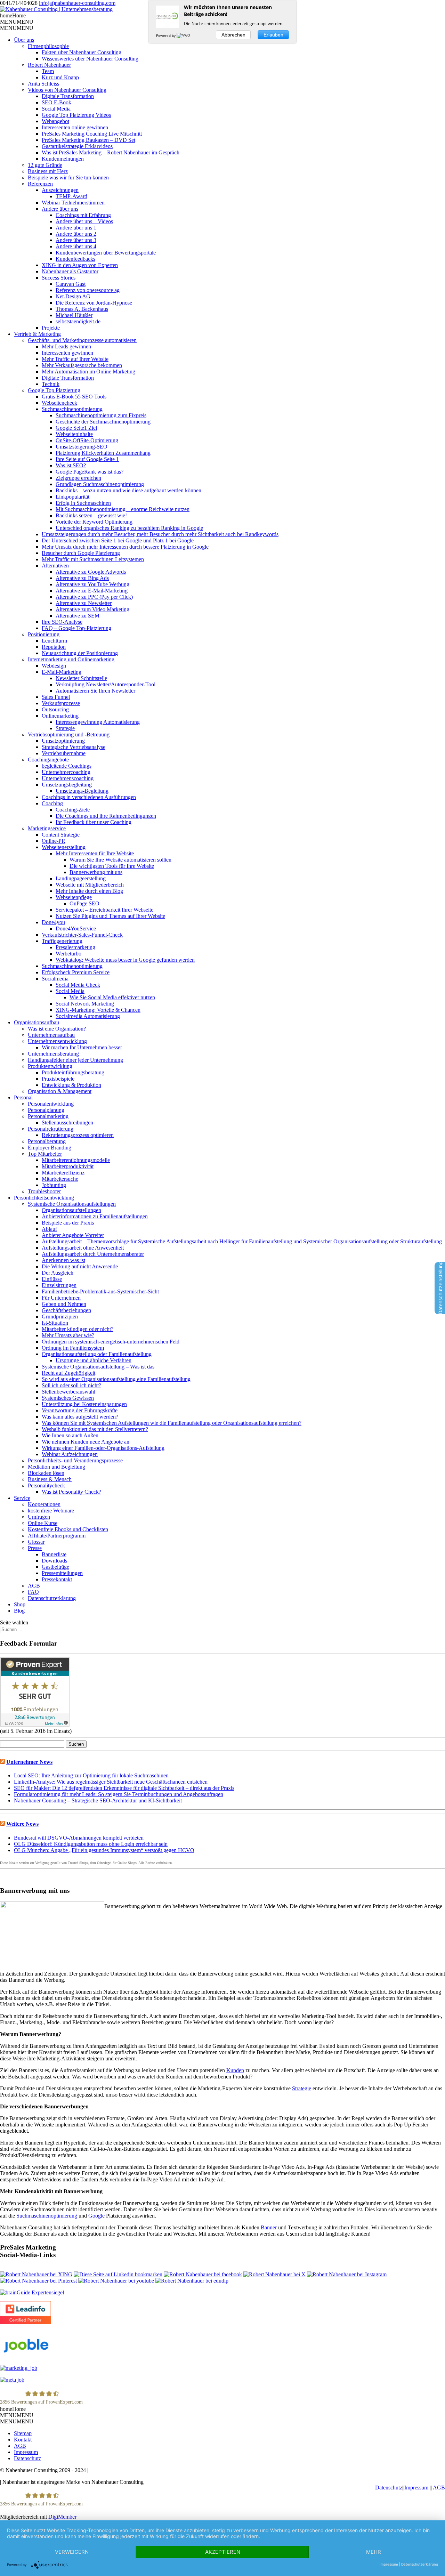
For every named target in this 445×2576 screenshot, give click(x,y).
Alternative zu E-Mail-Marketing (92, 591)
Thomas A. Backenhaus (82, 309)
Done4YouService (76, 928)
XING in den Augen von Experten (80, 265)
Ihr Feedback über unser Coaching (94, 822)
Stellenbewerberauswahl (68, 1392)
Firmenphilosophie (48, 46)
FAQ (33, 1592)
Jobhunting (54, 1185)
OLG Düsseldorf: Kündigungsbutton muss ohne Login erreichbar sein (91, 1844)
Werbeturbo (68, 954)
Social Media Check (78, 985)
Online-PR (54, 841)
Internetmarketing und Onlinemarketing (71, 659)
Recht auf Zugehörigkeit (68, 1373)
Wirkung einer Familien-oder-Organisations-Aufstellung (103, 1448)
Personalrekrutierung (51, 1129)
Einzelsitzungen (59, 1285)
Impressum (26, 2452)
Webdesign (54, 666)
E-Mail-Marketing (62, 672)
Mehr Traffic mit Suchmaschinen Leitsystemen (93, 559)
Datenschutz (27, 2458)
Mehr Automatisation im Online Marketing (88, 372)
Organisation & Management (60, 1091)
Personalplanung (46, 1110)
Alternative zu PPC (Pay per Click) (94, 597)
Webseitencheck (59, 403)
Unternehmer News (29, 1762)
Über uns (24, 40)
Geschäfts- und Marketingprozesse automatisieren (82, 340)
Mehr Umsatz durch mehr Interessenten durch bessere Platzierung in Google (125, 547)
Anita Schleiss (43, 84)
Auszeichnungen (60, 190)
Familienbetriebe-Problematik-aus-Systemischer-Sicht (100, 1291)
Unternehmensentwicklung (57, 1041)
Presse (35, 1548)
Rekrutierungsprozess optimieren (78, 1135)
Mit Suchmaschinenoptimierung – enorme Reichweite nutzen (123, 509)
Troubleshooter (44, 1191)
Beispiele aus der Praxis (68, 1223)
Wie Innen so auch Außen (70, 1435)
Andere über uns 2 (76, 234)
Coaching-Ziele (73, 810)
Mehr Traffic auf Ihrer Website (75, 359)
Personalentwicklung (51, 1104)
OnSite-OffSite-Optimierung (87, 440)
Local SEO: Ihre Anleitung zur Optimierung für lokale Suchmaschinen (91, 1775)
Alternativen (55, 566)
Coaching (52, 803)
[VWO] (184, 35)
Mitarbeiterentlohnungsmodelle (76, 1160)
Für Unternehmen (61, 1298)
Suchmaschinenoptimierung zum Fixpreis (101, 415)
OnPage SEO (84, 903)
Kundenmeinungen (63, 159)
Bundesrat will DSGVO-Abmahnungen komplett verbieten (79, 1838)
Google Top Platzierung (54, 390)
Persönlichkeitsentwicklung (44, 1198)
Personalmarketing (48, 1116)
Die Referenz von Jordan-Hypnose (94, 303)
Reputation (54, 647)
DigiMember (62, 2517)
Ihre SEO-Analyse (62, 622)
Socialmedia (55, 979)
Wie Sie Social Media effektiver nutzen (112, 997)
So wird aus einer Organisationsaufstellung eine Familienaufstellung (116, 1379)
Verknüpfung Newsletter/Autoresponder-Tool (106, 684)
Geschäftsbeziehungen (66, 1310)
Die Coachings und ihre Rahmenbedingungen (106, 816)
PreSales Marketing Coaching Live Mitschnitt (92, 134)
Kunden (235, 2070)
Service (22, 1498)
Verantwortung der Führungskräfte (80, 1410)
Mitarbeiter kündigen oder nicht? (78, 1329)
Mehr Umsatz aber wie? (68, 1335)
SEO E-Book (56, 102)
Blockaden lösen (46, 1473)
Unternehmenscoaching (68, 778)
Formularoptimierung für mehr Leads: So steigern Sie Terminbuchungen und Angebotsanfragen (119, 1794)
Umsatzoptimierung (63, 741)
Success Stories (59, 278)
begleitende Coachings (67, 766)
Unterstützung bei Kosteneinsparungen (84, 1404)
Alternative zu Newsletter (84, 603)
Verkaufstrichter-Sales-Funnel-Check (82, 935)
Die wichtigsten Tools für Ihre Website (112, 866)
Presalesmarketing (75, 947)
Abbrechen (233, 35)
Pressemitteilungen (62, 1573)
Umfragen (39, 1517)
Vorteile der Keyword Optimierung (94, 522)
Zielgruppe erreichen (78, 478)
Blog (19, 1611)
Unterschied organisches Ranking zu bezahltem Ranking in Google (129, 528)
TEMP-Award (71, 196)
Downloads (54, 1561)
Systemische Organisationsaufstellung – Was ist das (98, 1367)
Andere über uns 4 (76, 246)
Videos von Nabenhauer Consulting (67, 90)
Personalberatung (47, 1141)
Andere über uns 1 (76, 228)
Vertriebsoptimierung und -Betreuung (69, 734)
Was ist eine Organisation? (57, 1029)
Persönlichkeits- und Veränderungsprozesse (75, 1460)
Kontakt (23, 2440)
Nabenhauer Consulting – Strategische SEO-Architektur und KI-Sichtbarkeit (98, 1800)
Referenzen (40, 184)
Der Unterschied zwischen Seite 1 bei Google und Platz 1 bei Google (118, 540)
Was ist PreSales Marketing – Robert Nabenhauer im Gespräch (111, 152)
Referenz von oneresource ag (88, 290)
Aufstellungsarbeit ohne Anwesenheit (83, 1248)
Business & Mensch (50, 1479)
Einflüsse (52, 1279)
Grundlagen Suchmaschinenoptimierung (100, 484)
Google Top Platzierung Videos (76, 115)
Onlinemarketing (60, 716)
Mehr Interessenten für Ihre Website (95, 853)
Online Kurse (43, 1523)
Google (96, 2216)
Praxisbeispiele (58, 1079)
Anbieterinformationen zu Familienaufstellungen (95, 1216)
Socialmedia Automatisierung (88, 1016)
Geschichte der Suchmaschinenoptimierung (103, 422)
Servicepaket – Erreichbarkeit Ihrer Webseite (104, 910)
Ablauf (49, 1229)
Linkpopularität (72, 497)
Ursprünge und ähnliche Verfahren (94, 1360)
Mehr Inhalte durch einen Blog (89, 891)
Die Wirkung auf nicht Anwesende (80, 1266)
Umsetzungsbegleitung (67, 785)
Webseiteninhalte (74, 434)
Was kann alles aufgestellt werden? (80, 1417)
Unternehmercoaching (66, 772)
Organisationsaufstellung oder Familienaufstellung (97, 1354)
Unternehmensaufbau (51, 1035)
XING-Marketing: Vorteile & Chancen (98, 1010)
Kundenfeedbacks (75, 259)
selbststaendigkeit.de (78, 321)
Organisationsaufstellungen (71, 1210)
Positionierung (44, 634)
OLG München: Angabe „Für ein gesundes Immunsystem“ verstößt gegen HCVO (104, 1850)
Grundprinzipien (60, 1317)
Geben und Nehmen (64, 1304)
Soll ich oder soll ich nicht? (71, 1385)
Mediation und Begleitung (56, 1467)
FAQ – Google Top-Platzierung (76, 628)
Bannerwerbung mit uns (96, 872)
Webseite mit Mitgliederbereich (90, 885)
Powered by (166, 35)
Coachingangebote (48, 760)
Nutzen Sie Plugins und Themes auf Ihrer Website (110, 916)
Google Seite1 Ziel (76, 428)
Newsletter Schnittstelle (81, 678)
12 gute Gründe (45, 165)
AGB (34, 1586)
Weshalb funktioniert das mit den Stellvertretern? (95, 1429)
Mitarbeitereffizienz (63, 1173)
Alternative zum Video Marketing (92, 609)
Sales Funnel (56, 697)
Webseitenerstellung (64, 847)
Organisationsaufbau (37, 1022)
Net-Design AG (73, 296)
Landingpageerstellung (81, 878)
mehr (374, 2552)
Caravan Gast (71, 284)
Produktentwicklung (50, 1066)
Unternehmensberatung (53, 1054)
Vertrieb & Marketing (37, 334)
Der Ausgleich (58, 1273)
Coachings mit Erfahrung (83, 215)
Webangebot (55, 121)
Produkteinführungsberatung (73, 1072)
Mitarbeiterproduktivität (68, 1166)
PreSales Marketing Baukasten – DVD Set (88, 140)
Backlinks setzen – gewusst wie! (91, 515)
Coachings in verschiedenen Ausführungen (89, 797)
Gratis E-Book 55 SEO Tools (74, 397)
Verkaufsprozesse (61, 703)
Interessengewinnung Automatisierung (98, 722)
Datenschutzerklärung (52, 1598)
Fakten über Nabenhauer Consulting (82, 52)
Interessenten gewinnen (67, 353)
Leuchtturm (54, 641)
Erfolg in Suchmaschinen (83, 503)
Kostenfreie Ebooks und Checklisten (68, 1529)
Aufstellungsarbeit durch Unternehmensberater (93, 1254)
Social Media (56, 109)
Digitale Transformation (68, 96)
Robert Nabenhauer (49, 65)
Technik (51, 384)
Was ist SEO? (71, 465)
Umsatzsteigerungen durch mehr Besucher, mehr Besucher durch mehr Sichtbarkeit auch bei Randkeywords (160, 534)
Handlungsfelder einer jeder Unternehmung (75, 1060)
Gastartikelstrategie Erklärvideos (77, 146)
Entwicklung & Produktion (71, 1085)
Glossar (36, 1542)
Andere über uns (60, 209)
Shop (20, 1604)
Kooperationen (44, 1504)
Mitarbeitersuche (60, 1179)
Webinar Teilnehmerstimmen (73, 203)
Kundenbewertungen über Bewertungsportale (106, 253)
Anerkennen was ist (63, 1260)
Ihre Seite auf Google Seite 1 (87, 459)
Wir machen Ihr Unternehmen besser (82, 1047)
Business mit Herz (48, 171)
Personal (23, 1097)
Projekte (51, 328)
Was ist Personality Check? (71, 1492)
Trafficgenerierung (62, 941)
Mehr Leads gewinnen (66, 346)
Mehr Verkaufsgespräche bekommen (82, 365)
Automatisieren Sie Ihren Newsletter (95, 691)
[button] (13, 15)
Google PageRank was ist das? (90, 472)
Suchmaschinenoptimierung (72, 409)
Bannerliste (54, 1554)
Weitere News (22, 1824)
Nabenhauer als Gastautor (70, 271)
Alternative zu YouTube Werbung (92, 584)
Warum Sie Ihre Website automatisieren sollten (120, 860)
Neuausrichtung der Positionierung (80, 653)
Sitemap (23, 2433)
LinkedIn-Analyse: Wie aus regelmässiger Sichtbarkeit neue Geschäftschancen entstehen (111, 1782)
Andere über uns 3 (76, 240)
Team (48, 71)
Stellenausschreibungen (67, 1123)
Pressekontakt (57, 1579)
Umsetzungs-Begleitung (82, 791)
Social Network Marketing (85, 1004)
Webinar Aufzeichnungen (70, 1454)
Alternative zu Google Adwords (91, 572)
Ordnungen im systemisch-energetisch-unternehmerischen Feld (111, 1342)
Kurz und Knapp (60, 77)
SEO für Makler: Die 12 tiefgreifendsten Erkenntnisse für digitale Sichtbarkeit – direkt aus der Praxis (124, 1788)
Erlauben (273, 35)
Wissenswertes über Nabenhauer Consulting (90, 59)
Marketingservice (47, 828)
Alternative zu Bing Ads (82, 578)
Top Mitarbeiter (45, 1154)
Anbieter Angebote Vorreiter (73, 1235)
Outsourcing (55, 709)
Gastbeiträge (55, 1567)
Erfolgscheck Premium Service (76, 972)
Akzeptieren (223, 2552)
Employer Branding (50, 1148)
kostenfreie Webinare (51, 1511)
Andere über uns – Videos (84, 221)
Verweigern (72, 2552)
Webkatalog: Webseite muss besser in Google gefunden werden (125, 960)
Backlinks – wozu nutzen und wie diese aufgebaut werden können (128, 490)
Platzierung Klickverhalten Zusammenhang (103, 453)
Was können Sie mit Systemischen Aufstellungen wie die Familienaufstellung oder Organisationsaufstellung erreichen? (172, 1423)
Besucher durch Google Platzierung (81, 553)
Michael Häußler (74, 315)
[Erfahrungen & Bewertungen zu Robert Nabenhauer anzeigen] (35, 1725)
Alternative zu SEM (78, 616)
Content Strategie (61, 835)
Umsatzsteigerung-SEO (82, 447)
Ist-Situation (55, 1323)
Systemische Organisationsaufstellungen (72, 1204)
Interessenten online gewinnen (75, 127)
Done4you (53, 922)
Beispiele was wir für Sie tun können (68, 177)
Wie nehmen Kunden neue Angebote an (86, 1442)
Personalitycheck (46, 1485)
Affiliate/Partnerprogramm (57, 1536)
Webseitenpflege (74, 897)
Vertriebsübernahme (64, 753)
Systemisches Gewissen (68, 1398)
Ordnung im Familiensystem (73, 1348)
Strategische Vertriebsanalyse (74, 747)
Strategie (65, 728)
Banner (269, 2227)
